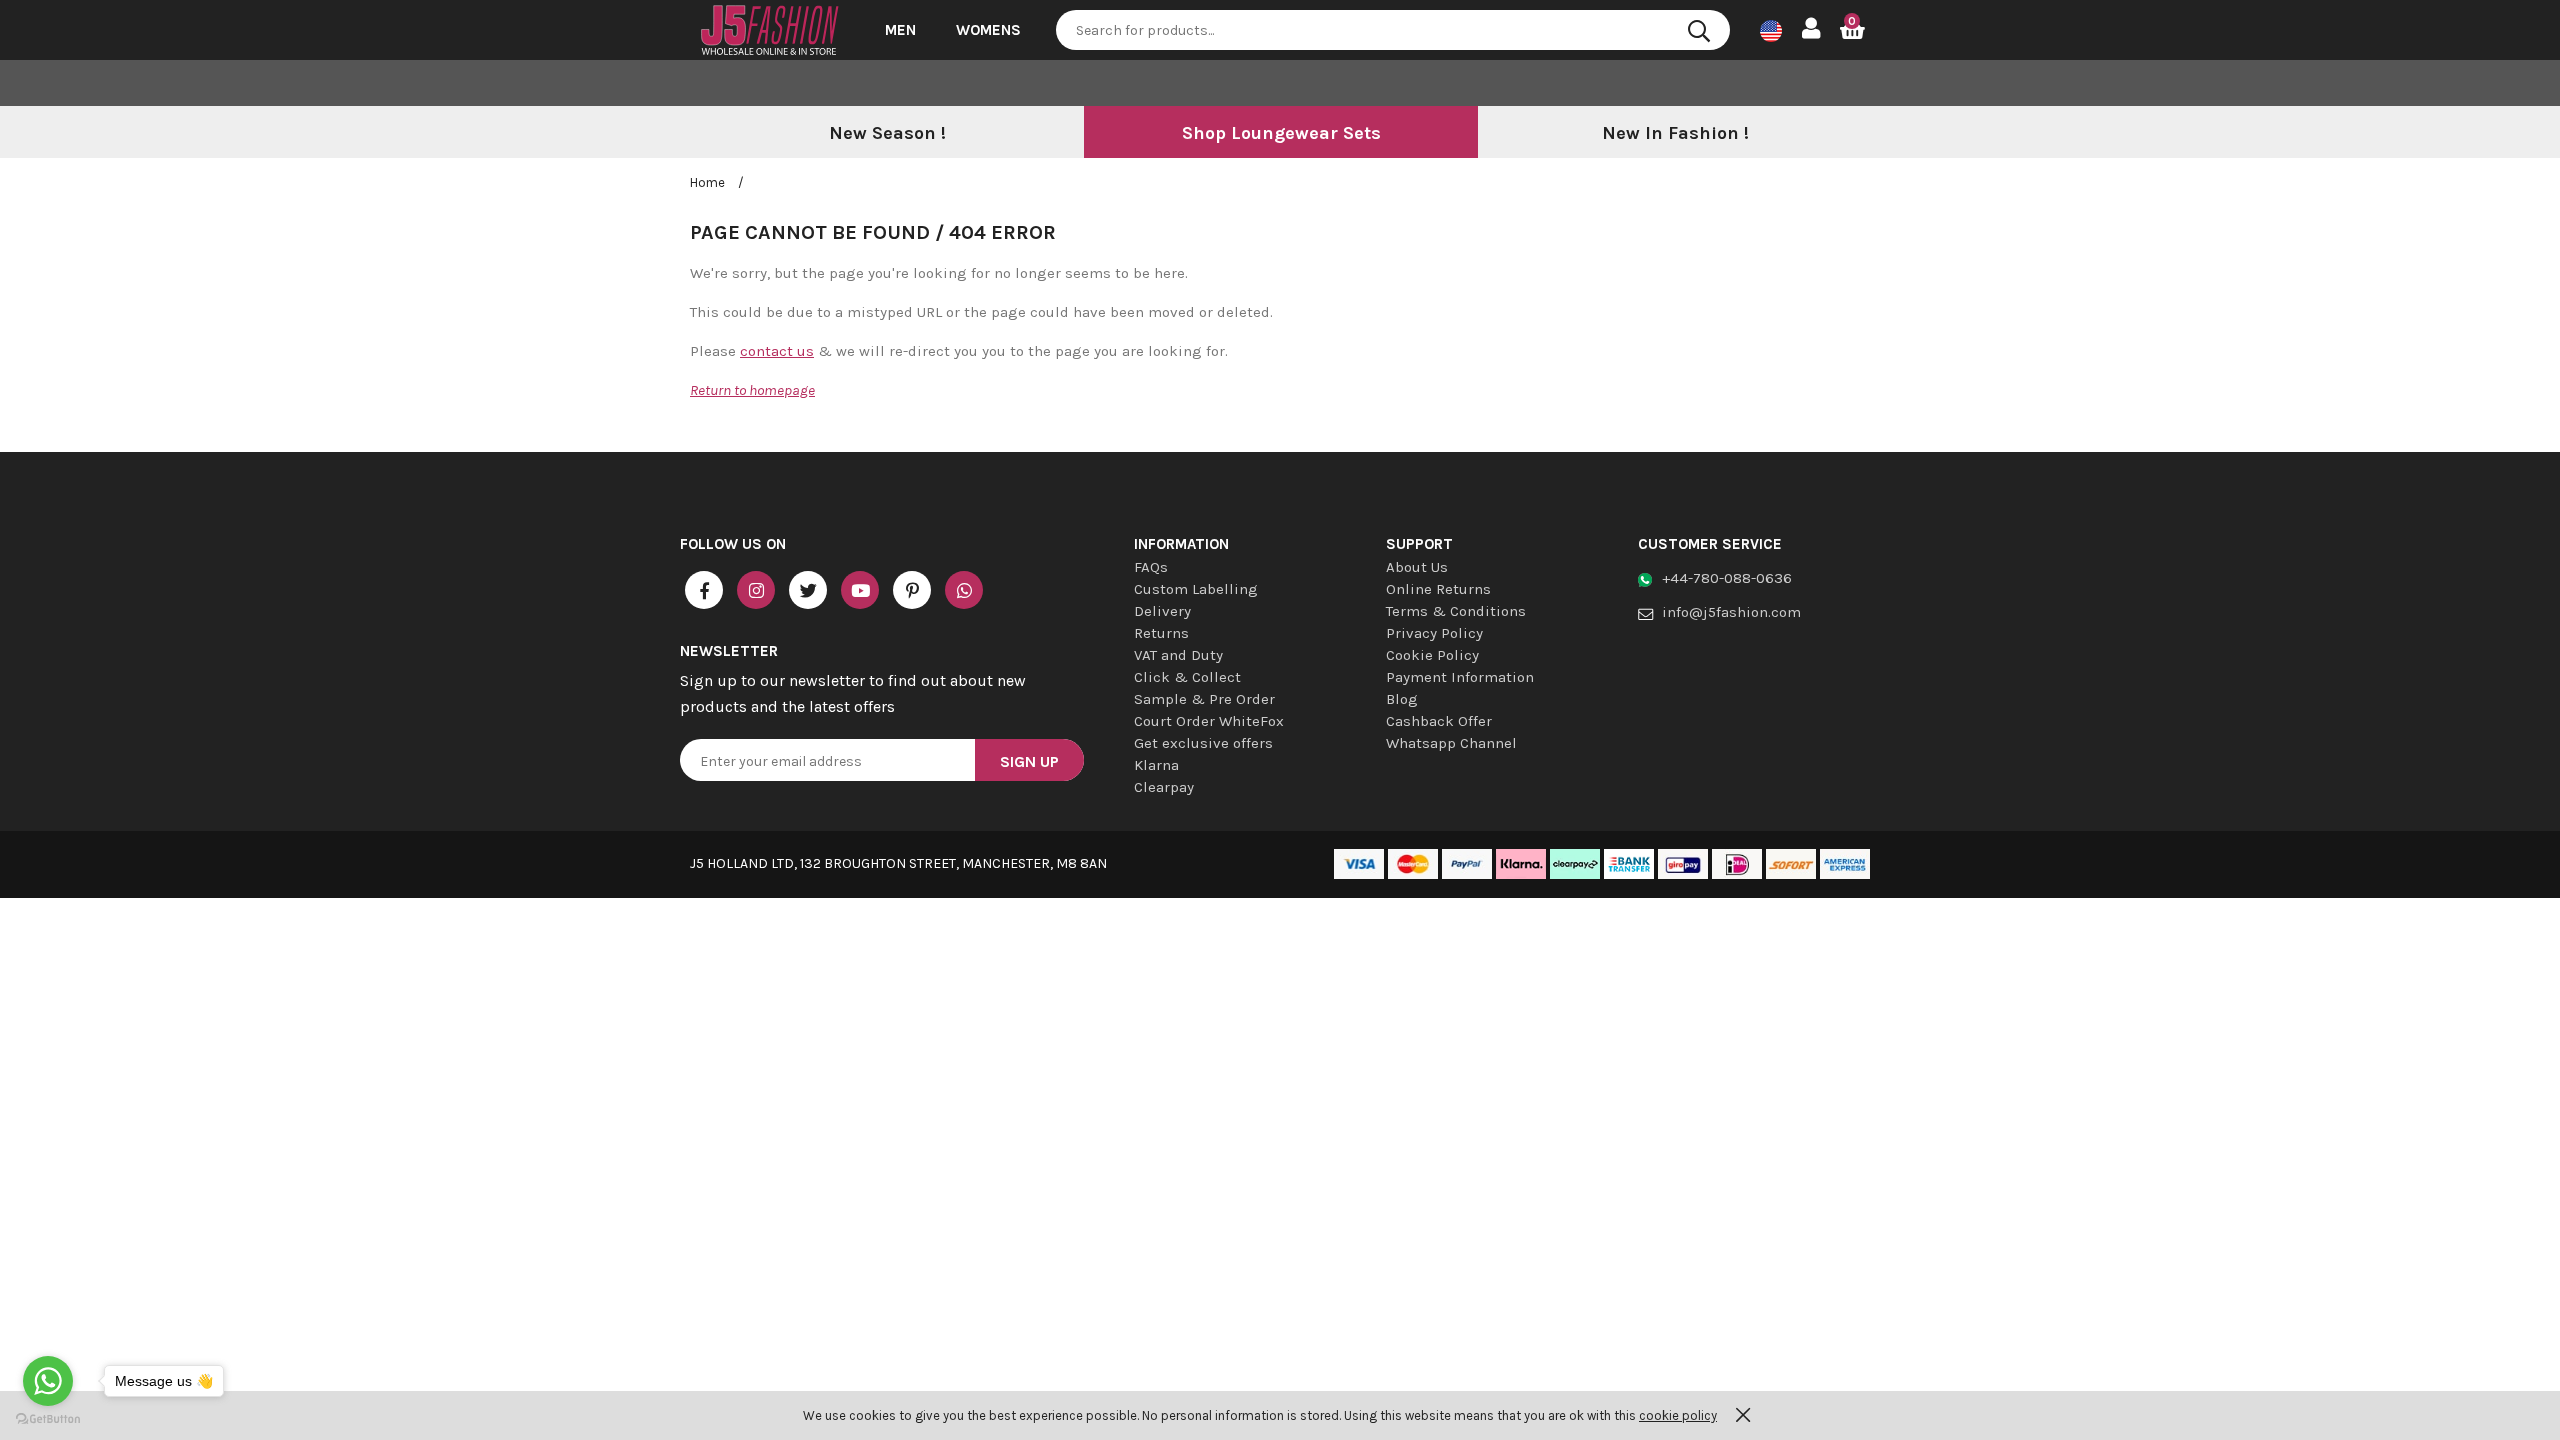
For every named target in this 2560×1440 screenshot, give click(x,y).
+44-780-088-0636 (1727, 578)
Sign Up (1029, 761)
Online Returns (1438, 589)
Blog (1402, 699)
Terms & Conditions (1456, 611)
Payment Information (1460, 677)
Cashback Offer (1439, 721)
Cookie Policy (1432, 655)
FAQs (1151, 567)
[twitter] (808, 590)
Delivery (1162, 611)
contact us (777, 351)
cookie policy (1678, 1415)
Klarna (1156, 765)
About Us (1417, 567)
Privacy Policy (1434, 633)
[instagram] (756, 590)
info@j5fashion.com (1731, 612)
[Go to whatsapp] (48, 1381)
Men (900, 30)
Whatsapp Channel (1451, 743)
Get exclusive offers (1203, 743)
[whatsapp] (964, 590)
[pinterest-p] (912, 590)
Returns (1161, 633)
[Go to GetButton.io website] (48, 1419)
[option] (887, 134)
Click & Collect (1187, 677)
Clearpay (1164, 787)
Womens (988, 30)
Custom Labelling (1196, 589)
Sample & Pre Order (1204, 699)
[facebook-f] (704, 590)
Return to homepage (752, 390)
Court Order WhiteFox (1209, 721)
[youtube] (860, 590)
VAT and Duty (1178, 655)
